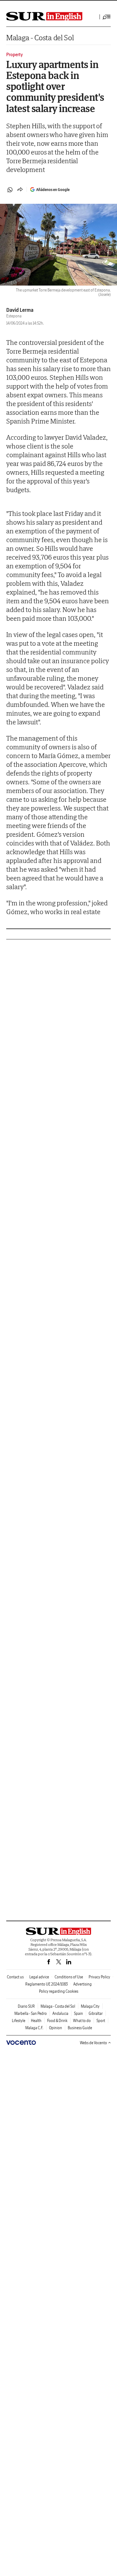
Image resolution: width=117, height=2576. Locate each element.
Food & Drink (57, 2021)
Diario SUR (26, 2006)
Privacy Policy (99, 1977)
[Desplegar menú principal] (107, 17)
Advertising (83, 1984)
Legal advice (39, 1977)
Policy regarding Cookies (59, 1991)
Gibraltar (96, 2013)
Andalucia (60, 2013)
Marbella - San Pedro (31, 2013)
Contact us (15, 1977)
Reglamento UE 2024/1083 (46, 1984)
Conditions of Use (69, 1977)
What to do (82, 2021)
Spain (78, 2013)
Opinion (56, 2028)
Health (36, 2021)
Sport (101, 2021)
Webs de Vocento (93, 2043)
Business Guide (80, 2028)
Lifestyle (19, 2021)
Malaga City (90, 2006)
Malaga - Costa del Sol (40, 38)
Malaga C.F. (34, 2028)
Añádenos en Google (53, 190)
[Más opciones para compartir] (20, 190)
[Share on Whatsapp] (10, 190)
